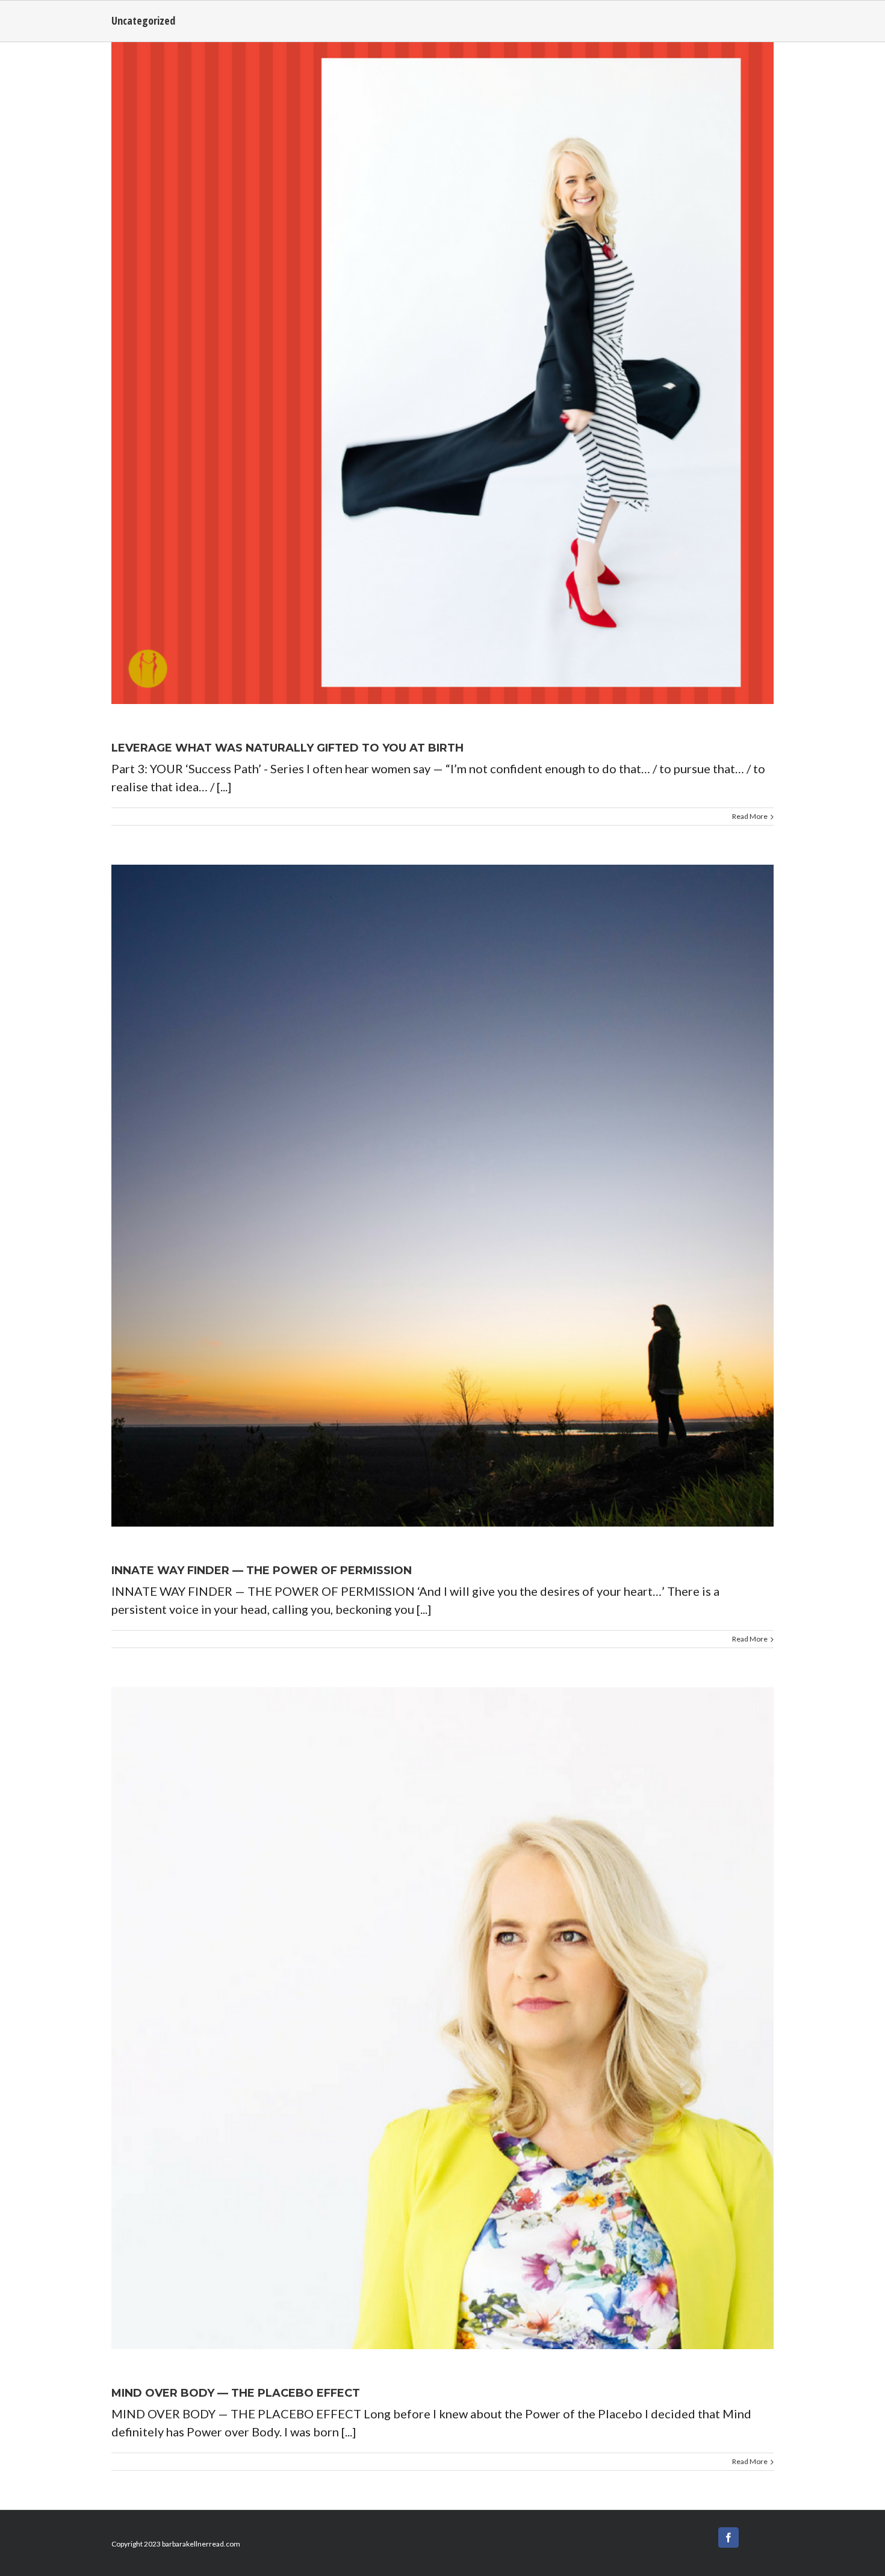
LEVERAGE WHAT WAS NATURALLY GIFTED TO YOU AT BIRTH (287, 748)
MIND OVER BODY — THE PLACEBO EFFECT (236, 2393)
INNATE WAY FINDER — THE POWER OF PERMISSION (262, 1571)
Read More (750, 816)
